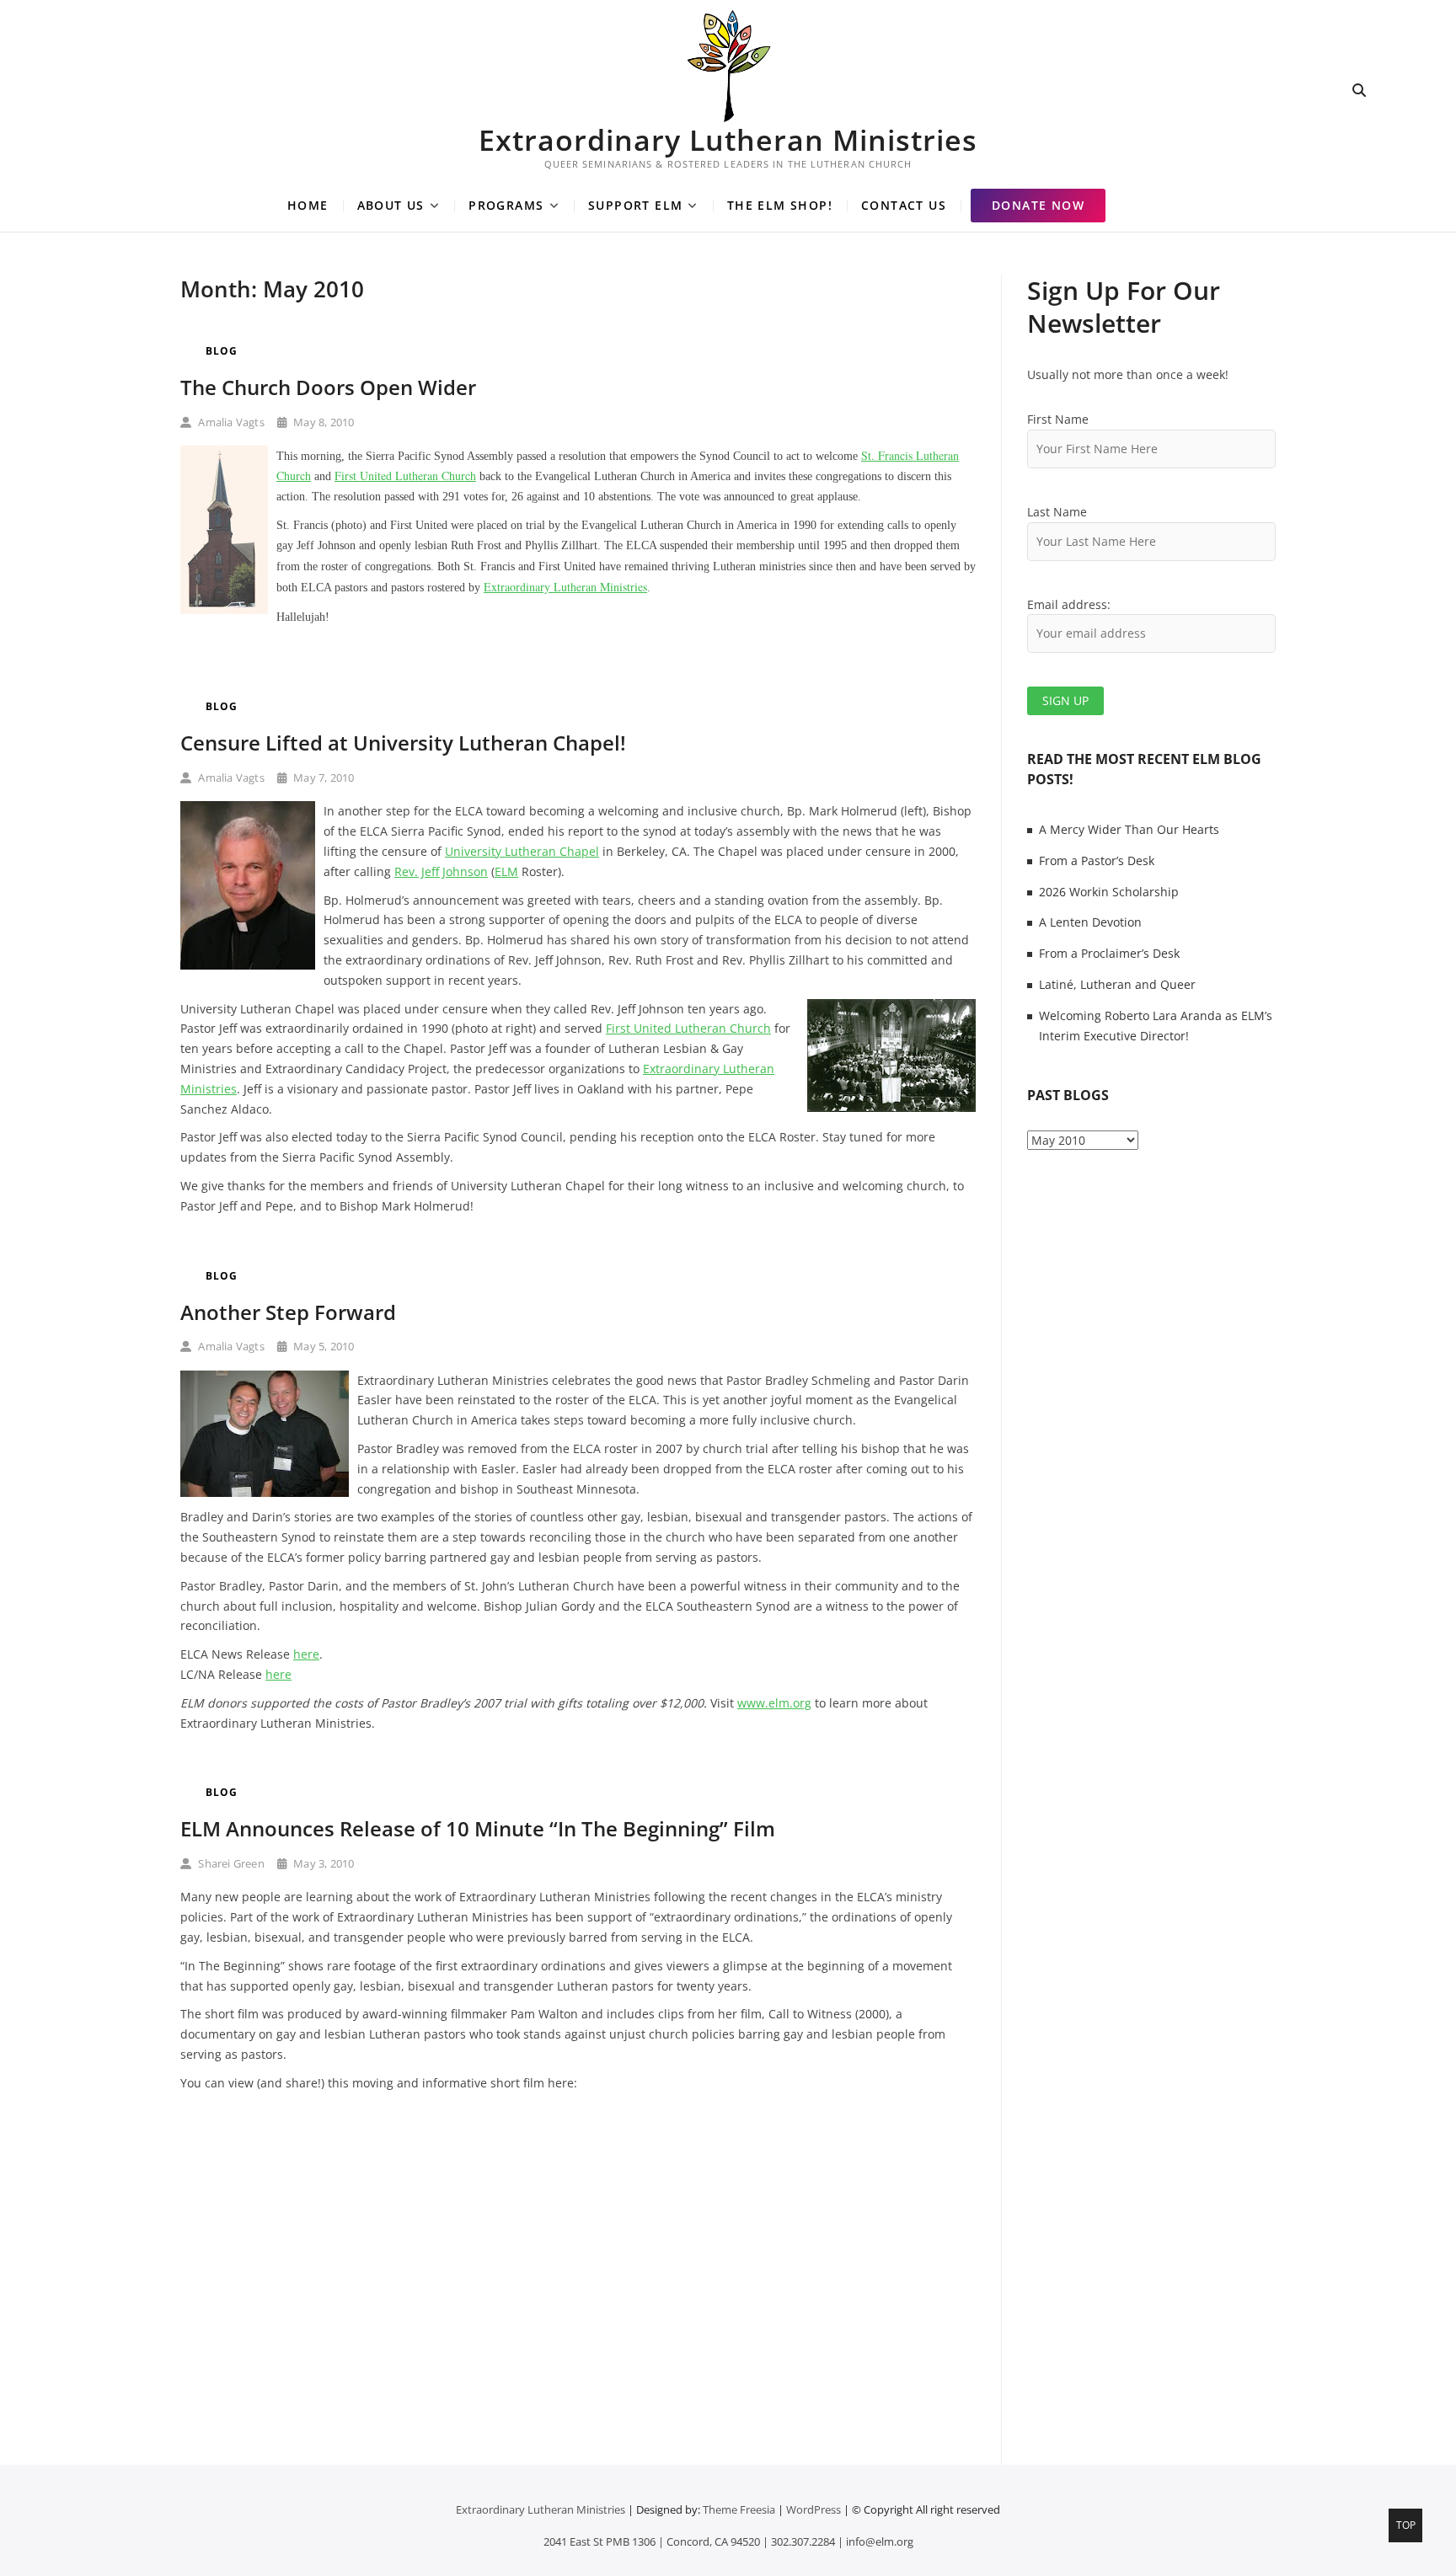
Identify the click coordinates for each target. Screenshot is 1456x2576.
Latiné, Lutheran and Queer (1117, 984)
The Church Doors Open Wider (328, 387)
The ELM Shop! (780, 205)
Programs (506, 205)
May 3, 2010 (322, 1863)
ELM (506, 871)
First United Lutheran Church (405, 476)
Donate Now (1038, 205)
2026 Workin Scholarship (1109, 892)
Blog (222, 351)
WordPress (814, 2509)
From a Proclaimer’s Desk (1109, 953)
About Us (391, 205)
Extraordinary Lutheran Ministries (728, 140)
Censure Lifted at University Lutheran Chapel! (403, 743)
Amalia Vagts (230, 422)
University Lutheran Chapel (522, 851)
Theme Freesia (739, 2509)
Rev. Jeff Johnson (441, 871)
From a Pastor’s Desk (1097, 860)
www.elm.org (774, 1703)
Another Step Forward (288, 1312)
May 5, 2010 (322, 1346)
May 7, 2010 (322, 778)
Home (308, 205)
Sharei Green (230, 1863)
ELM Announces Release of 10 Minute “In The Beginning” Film (478, 1828)
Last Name (1057, 512)
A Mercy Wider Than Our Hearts (1129, 829)
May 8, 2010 (322, 422)
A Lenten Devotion (1090, 922)
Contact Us (904, 205)
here (306, 1654)
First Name (1058, 419)
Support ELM (635, 205)
